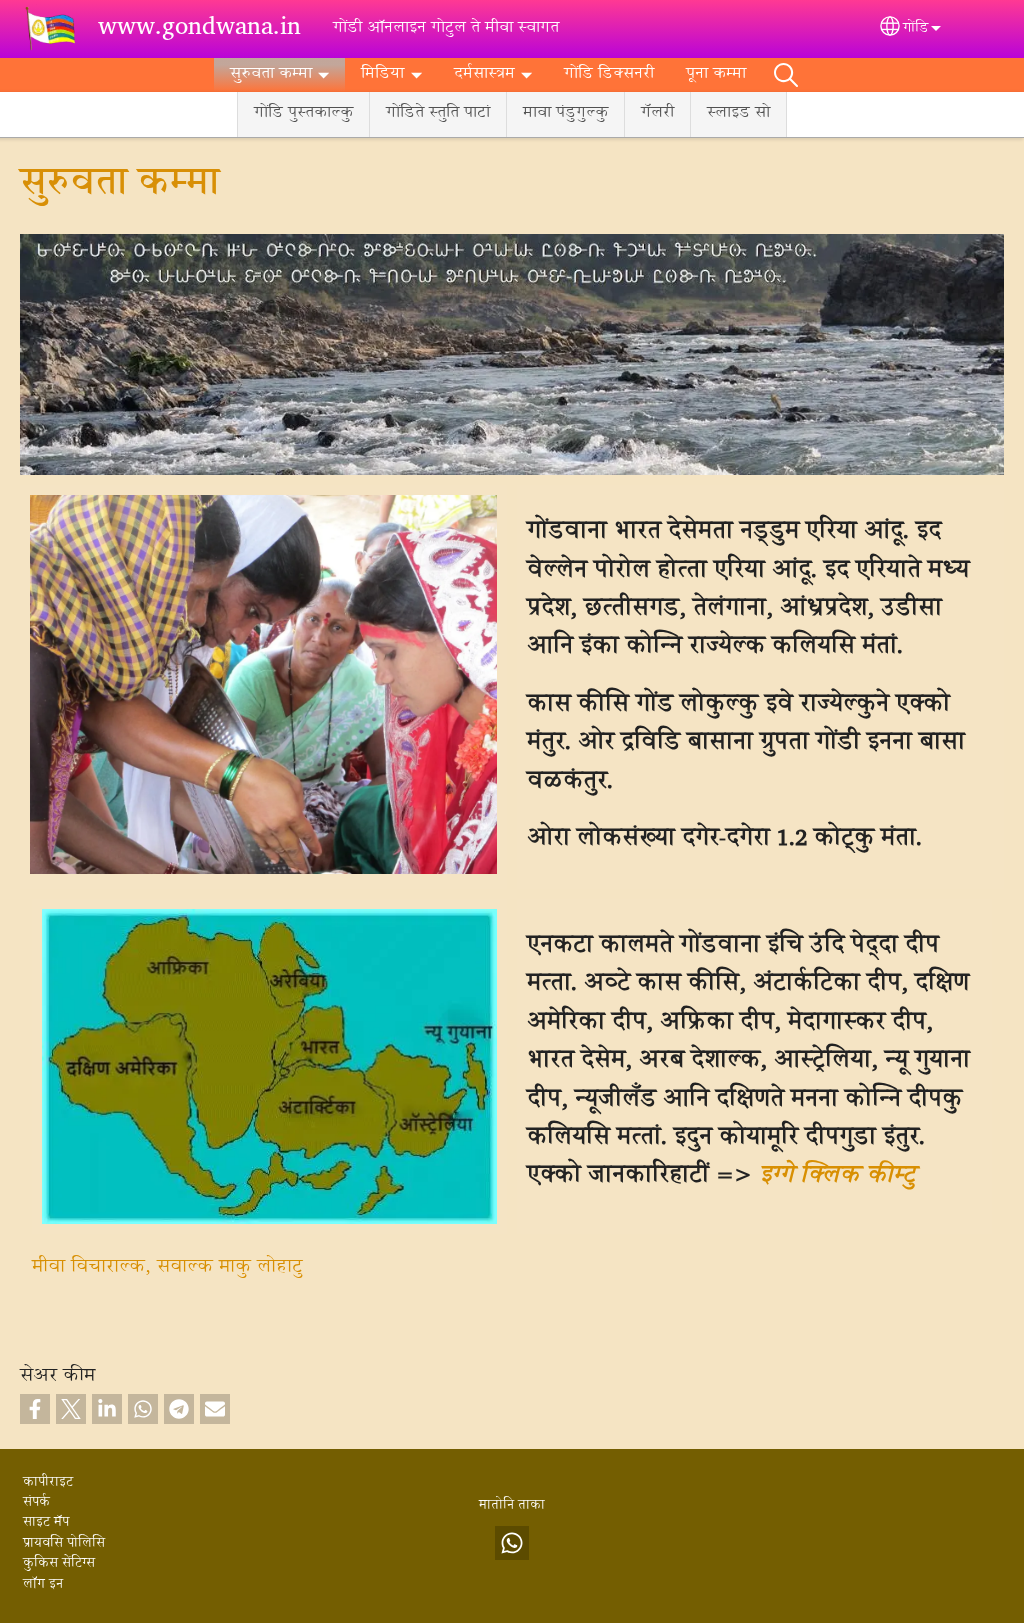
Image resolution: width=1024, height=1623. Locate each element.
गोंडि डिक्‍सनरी (609, 74)
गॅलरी (657, 113)
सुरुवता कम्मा (271, 74)
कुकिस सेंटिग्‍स (59, 1564)
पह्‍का (786, 75)
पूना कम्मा (716, 74)
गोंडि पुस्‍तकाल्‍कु (303, 113)
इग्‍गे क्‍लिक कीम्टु (837, 1176)
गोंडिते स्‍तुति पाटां (438, 113)
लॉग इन (43, 1585)
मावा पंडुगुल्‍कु (565, 113)
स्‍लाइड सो (738, 113)
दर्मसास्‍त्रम (484, 74)
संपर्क (36, 1503)
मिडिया (382, 74)
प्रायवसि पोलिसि (64, 1544)
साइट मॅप (46, 1523)
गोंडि (915, 29)
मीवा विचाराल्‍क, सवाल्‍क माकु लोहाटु (167, 1267)
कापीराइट (48, 1483)
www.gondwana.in (199, 29)
